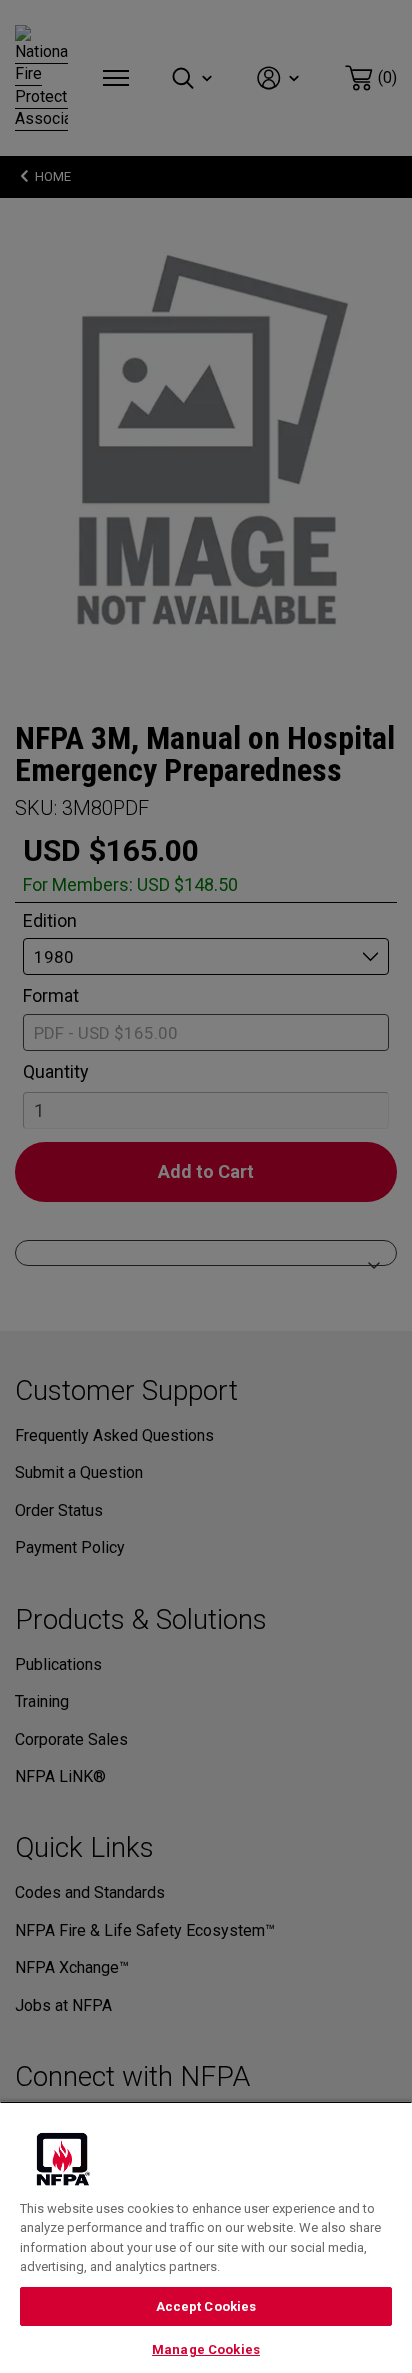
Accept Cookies (206, 2306)
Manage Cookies (206, 2349)
